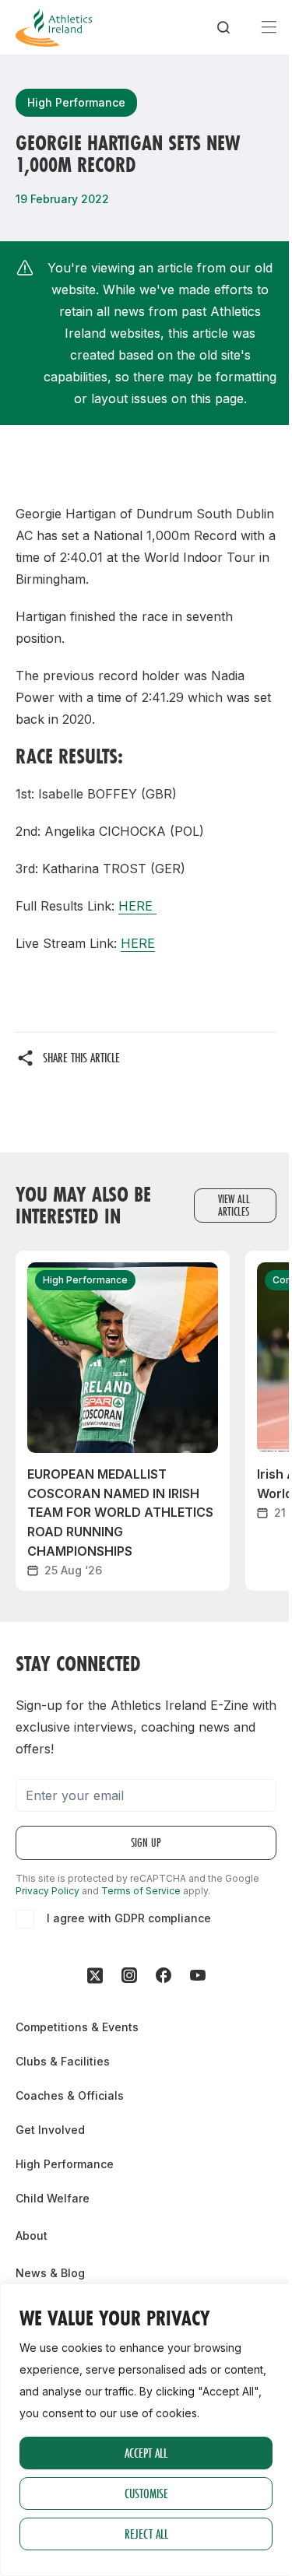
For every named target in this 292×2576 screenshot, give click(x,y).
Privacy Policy (47, 1891)
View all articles (234, 1205)
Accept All (146, 2453)
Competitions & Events (77, 2027)
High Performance (65, 2164)
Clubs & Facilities (63, 2061)
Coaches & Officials (70, 2095)
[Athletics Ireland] (54, 27)
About (32, 2236)
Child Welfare (53, 2198)
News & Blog (50, 2273)
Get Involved (50, 2130)
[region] (146, 2430)
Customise (146, 2493)
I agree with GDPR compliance (129, 1918)
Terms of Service (141, 1891)
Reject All (146, 2534)
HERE (137, 906)
